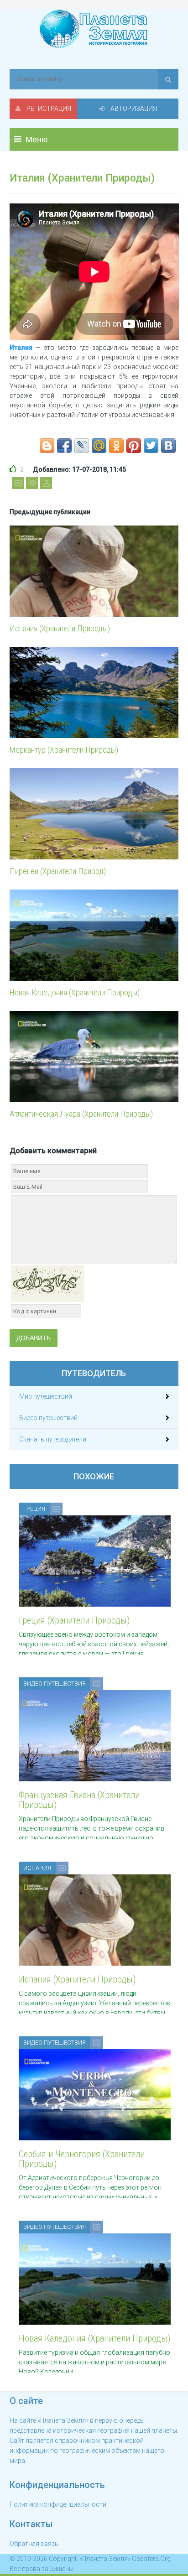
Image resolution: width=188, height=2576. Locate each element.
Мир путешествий (46, 1396)
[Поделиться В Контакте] (168, 446)
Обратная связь (34, 2544)
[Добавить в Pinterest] (134, 446)
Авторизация (133, 109)
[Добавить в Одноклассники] (116, 446)
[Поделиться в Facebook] (64, 446)
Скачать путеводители (53, 1439)
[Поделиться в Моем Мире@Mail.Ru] (99, 446)
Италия (21, 348)
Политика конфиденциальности (58, 2504)
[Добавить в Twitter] (151, 446)
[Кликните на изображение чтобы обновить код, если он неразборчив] (47, 1283)
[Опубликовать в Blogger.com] (47, 446)
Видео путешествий (48, 1418)
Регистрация (48, 109)
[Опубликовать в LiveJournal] (82, 446)
